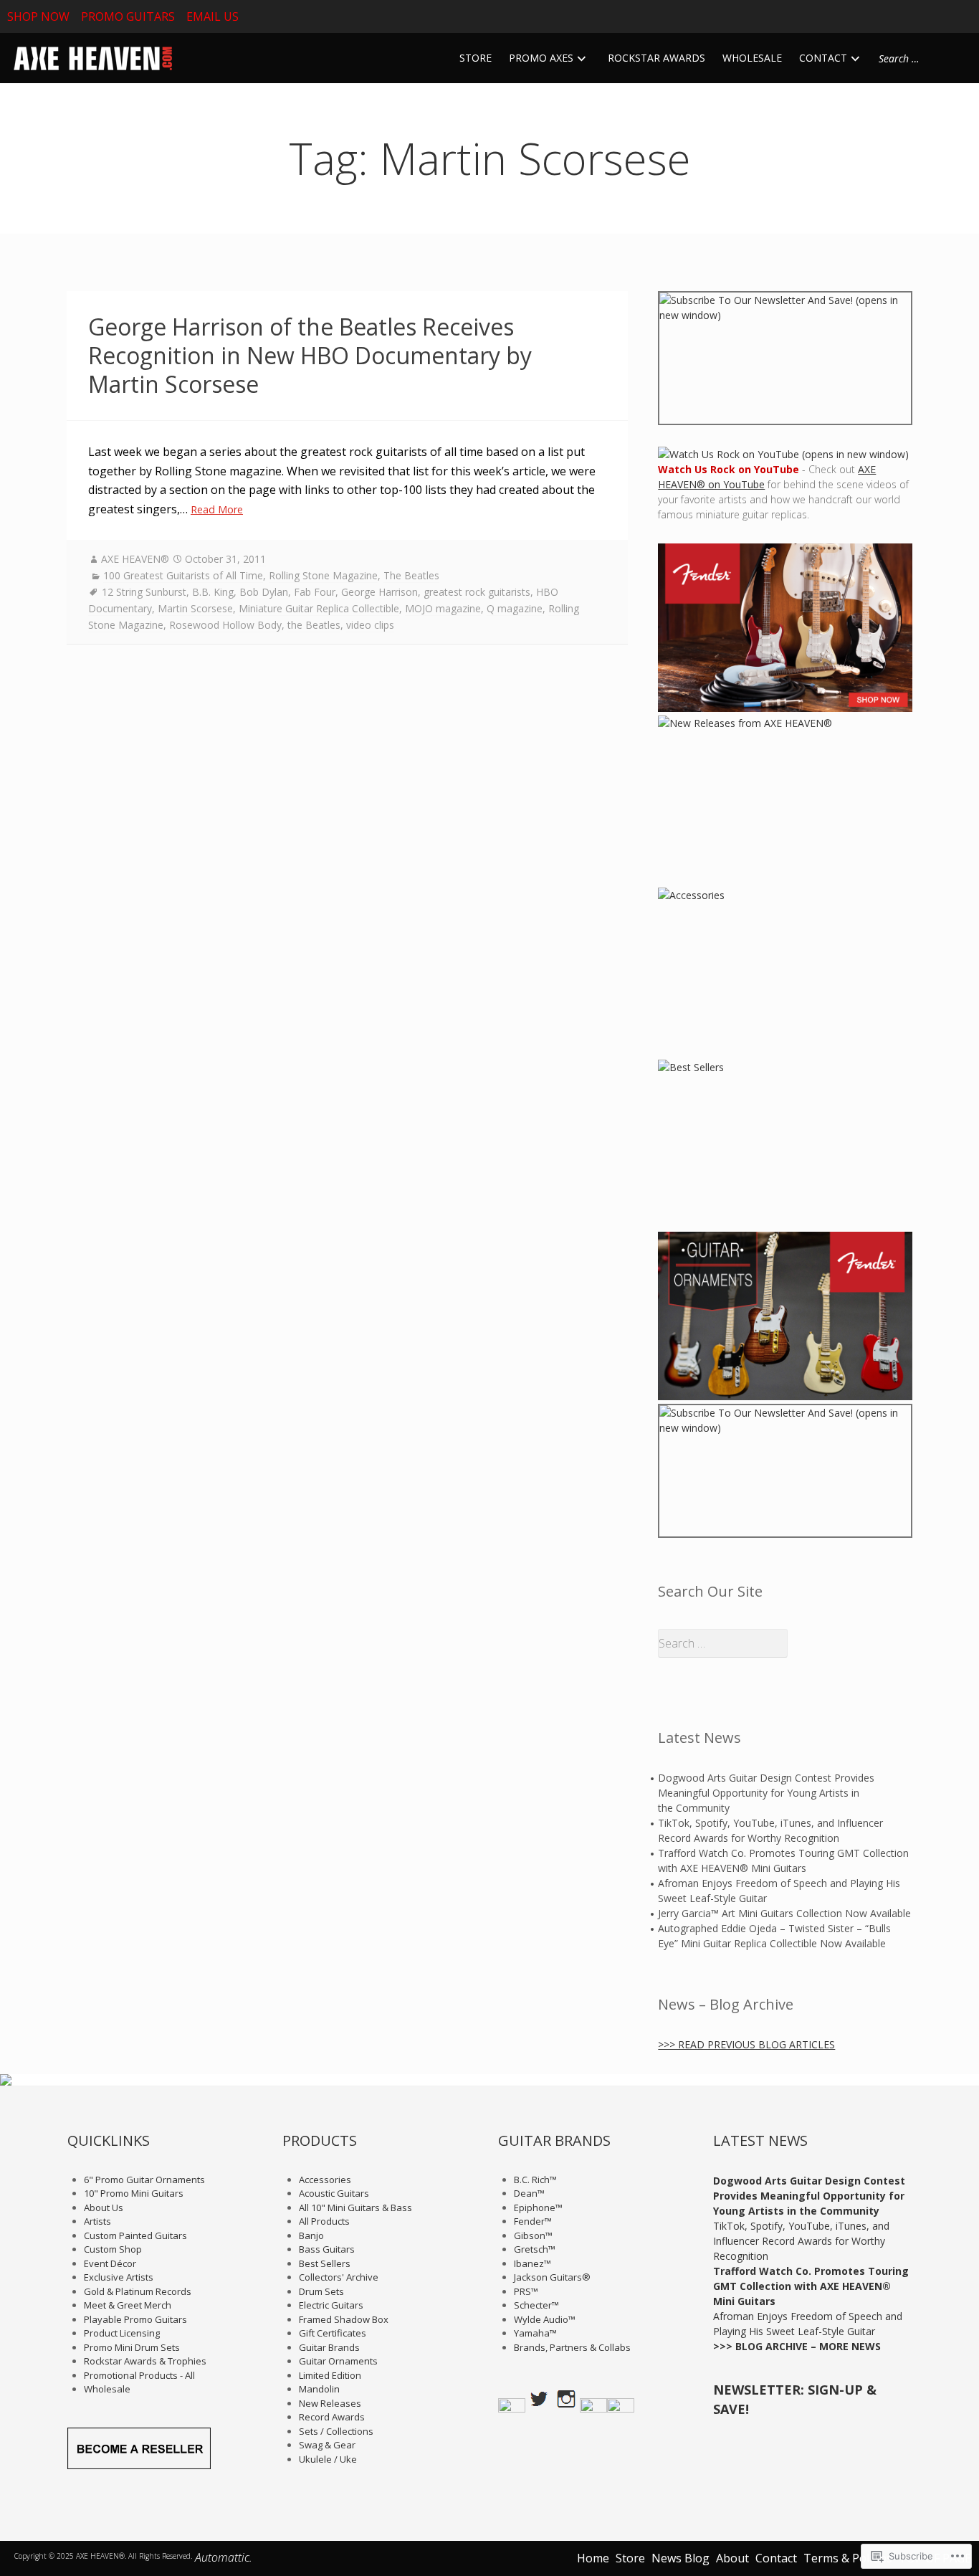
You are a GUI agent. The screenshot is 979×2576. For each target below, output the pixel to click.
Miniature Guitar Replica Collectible (319, 608)
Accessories (325, 2180)
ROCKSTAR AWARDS (656, 58)
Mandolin (319, 2389)
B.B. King (213, 592)
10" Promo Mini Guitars (134, 2193)
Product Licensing (122, 2333)
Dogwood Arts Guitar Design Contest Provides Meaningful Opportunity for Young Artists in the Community (766, 1793)
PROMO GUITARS (128, 16)
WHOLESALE (752, 58)
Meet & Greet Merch (128, 2305)
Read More (217, 509)
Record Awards (332, 2417)
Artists (97, 2221)
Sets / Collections (336, 2431)
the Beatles (314, 625)
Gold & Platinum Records (138, 2291)
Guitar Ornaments (338, 2361)
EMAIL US (212, 16)
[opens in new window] (785, 358)
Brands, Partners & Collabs (572, 2347)
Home (593, 2558)
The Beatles (411, 575)
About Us (104, 2207)
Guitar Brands (329, 2347)
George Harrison (379, 592)
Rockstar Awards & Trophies (145, 2361)
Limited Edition (330, 2375)
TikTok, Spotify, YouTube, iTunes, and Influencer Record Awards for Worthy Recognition (770, 1830)
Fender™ (533, 2221)
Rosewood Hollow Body (225, 625)
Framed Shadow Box (344, 2319)
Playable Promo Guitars (135, 2319)
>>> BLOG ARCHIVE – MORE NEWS (797, 2346)
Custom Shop (113, 2249)
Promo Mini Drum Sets (132, 2347)
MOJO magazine (443, 608)
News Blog (680, 2558)
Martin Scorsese (195, 608)
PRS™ (526, 2291)
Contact (776, 2558)
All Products (324, 2221)
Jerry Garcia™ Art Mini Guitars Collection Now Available (784, 1913)
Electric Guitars (331, 2305)
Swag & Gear (327, 2445)
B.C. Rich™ (535, 2180)
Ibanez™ (533, 2263)
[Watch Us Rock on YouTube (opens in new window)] (783, 454)
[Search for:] (918, 58)
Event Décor (110, 2263)
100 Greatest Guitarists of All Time (183, 575)
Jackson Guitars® (552, 2277)
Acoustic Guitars (334, 2193)
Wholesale (107, 2389)
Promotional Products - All (139, 2375)
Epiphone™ (538, 2207)
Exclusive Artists (119, 2277)
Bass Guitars (327, 2249)
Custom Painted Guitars (135, 2235)
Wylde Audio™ (545, 2319)
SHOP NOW (38, 16)
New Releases (330, 2403)
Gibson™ (533, 2235)
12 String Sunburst (144, 592)
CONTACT (823, 58)
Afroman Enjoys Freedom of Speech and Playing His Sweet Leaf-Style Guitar (779, 1891)
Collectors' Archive (339, 2277)
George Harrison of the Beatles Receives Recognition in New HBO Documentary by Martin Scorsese (310, 355)
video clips (370, 625)
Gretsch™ (535, 2249)
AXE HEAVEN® (135, 559)
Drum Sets (321, 2291)
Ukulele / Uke (328, 2459)
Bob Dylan (264, 592)
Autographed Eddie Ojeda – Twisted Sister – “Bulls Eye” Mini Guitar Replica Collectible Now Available (774, 1936)
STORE (476, 58)
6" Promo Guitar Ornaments (144, 2180)
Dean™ (529, 2193)
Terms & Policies (848, 2558)
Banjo (311, 2235)
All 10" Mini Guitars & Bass (355, 2207)
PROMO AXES (541, 58)
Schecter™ (536, 2305)
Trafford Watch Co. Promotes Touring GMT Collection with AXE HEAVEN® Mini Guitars (783, 1860)
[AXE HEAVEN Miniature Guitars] (91, 58)
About (732, 2558)
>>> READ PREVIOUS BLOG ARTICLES (746, 2044)
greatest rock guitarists (477, 592)
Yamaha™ (535, 2333)
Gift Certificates (333, 2333)
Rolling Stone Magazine (323, 575)
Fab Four (315, 592)
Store (630, 2558)
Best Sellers (325, 2263)
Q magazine (515, 608)
